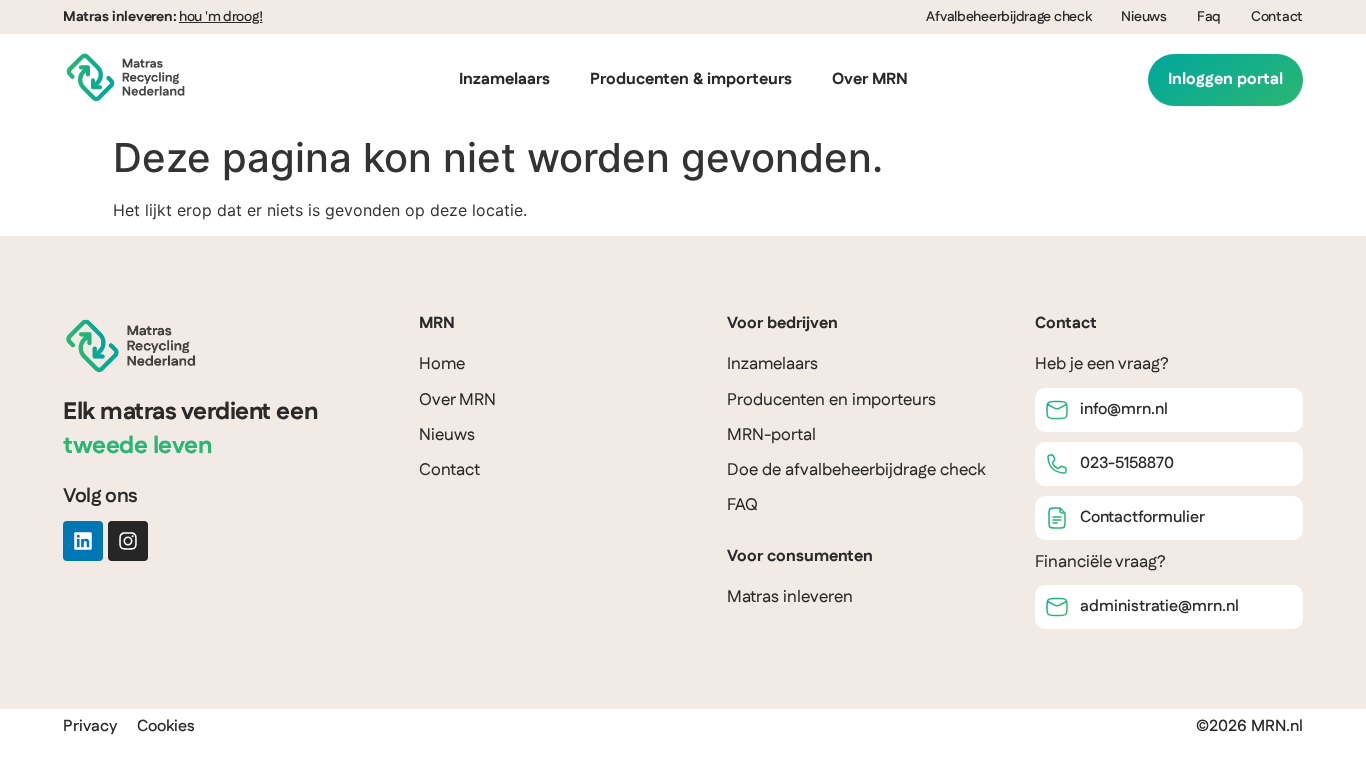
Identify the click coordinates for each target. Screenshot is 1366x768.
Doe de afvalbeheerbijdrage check (856, 470)
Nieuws (1143, 17)
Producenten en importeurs (831, 400)
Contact (1277, 17)
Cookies (166, 726)
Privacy (90, 726)
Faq (1209, 17)
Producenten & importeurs (691, 79)
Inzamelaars (504, 79)
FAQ (742, 505)
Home (442, 364)
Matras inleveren (790, 597)
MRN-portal (771, 435)
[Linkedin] (83, 541)
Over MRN (870, 79)
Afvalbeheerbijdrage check (1008, 17)
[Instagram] (128, 541)
